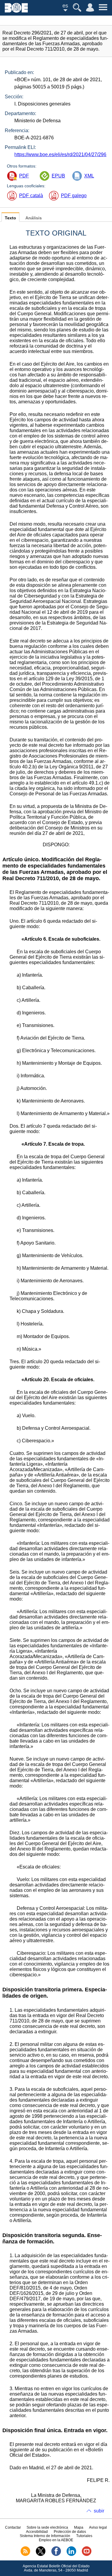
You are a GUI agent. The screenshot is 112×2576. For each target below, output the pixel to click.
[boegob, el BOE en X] (41, 2555)
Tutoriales (84, 2536)
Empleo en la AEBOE (56, 2540)
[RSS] (25, 2555)
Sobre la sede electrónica (47, 2527)
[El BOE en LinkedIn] (71, 2555)
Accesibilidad (37, 2532)
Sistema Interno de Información (45, 2536)
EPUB (58, 176)
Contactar (13, 2527)
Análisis (34, 218)
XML (89, 176)
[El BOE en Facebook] (56, 2555)
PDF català (31, 196)
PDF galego (74, 196)
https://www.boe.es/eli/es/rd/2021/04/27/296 (60, 154)
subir (99, 2511)
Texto (10, 218)
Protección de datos (70, 2532)
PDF (24, 176)
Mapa (79, 2527)
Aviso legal (98, 2527)
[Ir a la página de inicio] (16, 11)
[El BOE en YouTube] (87, 2555)
